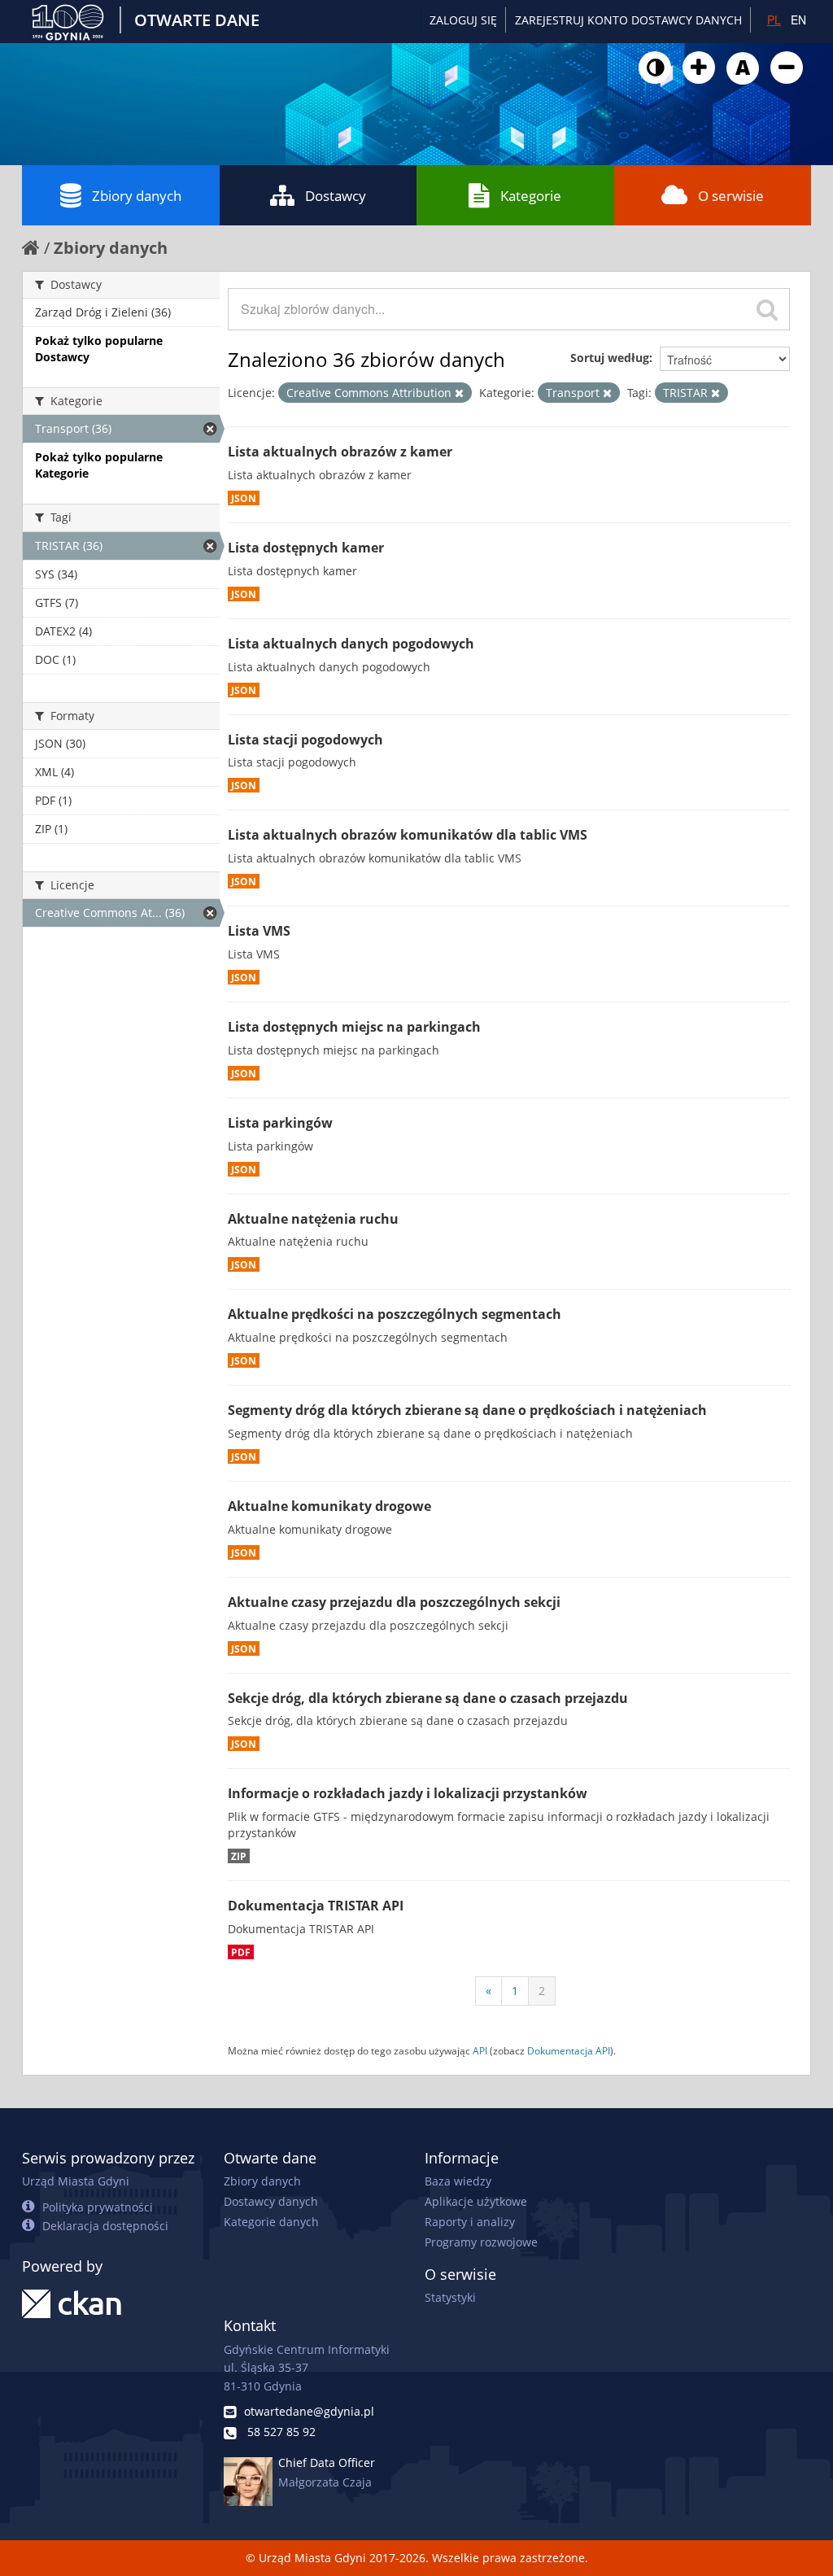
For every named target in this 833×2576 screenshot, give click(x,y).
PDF (241, 1952)
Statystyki (450, 2297)
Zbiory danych (137, 196)
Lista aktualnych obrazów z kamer (340, 452)
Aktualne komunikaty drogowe (329, 1506)
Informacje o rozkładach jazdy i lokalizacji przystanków (408, 1793)
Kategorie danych (271, 2222)
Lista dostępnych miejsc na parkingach (354, 1027)
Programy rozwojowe (481, 2242)
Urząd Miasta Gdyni (76, 2181)
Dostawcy (336, 196)
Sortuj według (610, 358)
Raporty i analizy (470, 2222)
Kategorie (531, 196)
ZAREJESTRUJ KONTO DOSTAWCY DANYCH (628, 20)
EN (798, 20)
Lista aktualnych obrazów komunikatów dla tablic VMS (408, 835)
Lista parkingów (280, 1123)
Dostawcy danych (271, 2201)
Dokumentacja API (569, 2050)
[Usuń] (459, 393)
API (480, 2050)
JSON (244, 498)
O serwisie (731, 196)
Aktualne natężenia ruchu (313, 1219)
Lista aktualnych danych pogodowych (351, 644)
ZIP (239, 1856)
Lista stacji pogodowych (305, 740)
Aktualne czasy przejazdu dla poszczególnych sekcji (394, 1602)
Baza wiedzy (458, 2181)
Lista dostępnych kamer (306, 548)
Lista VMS (259, 931)
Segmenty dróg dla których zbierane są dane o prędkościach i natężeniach (467, 1410)
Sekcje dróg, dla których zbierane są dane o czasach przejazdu (428, 1698)
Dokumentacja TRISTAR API (316, 1906)
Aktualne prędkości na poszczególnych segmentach (395, 1314)
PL (774, 20)
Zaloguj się (463, 20)
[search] (767, 309)
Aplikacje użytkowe (476, 2201)
